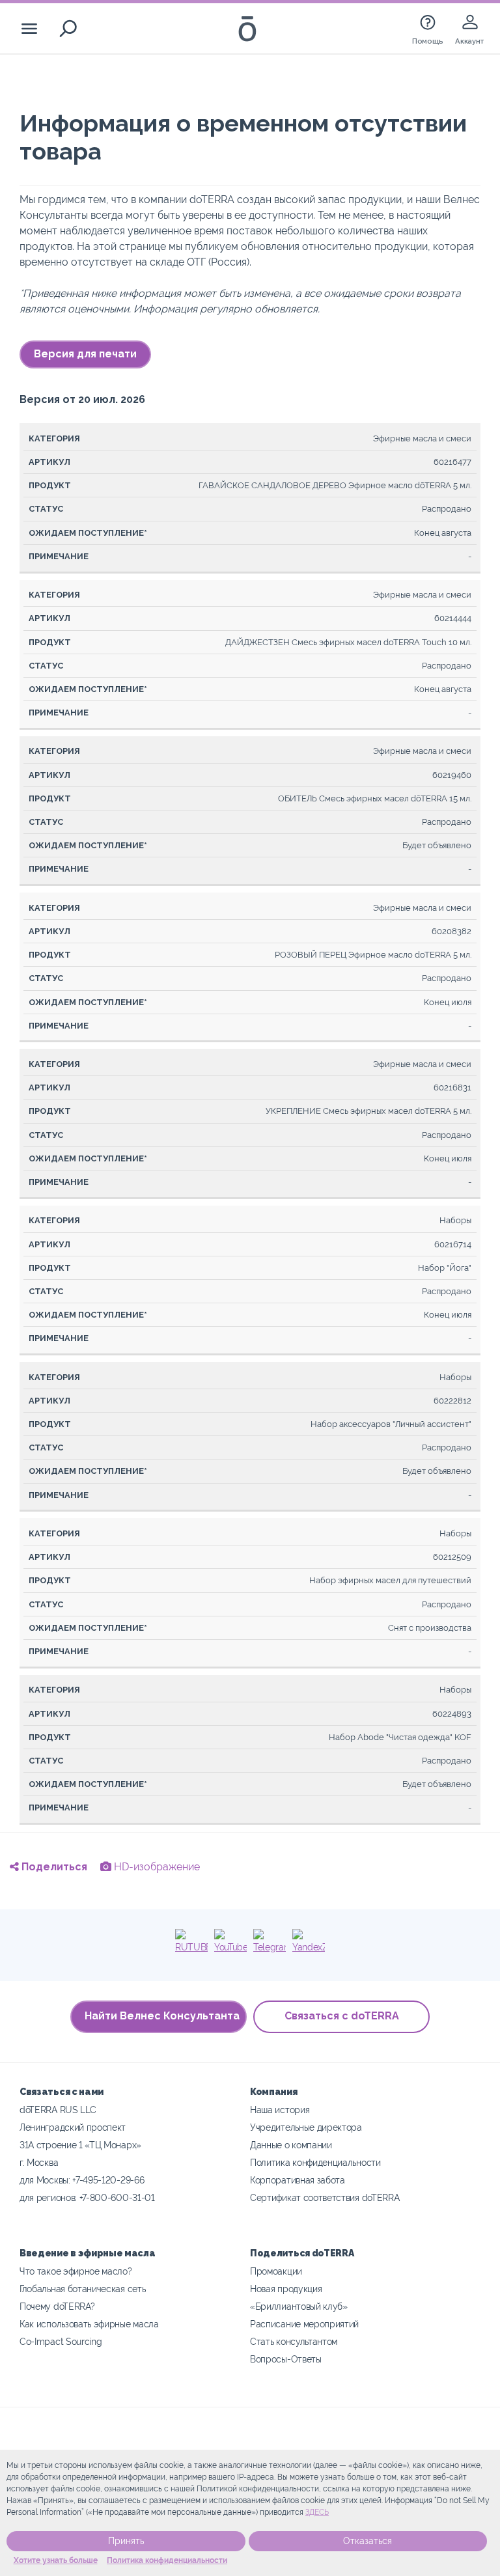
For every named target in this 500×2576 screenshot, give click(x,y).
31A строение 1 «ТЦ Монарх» (80, 2145)
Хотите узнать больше (56, 2560)
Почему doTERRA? (57, 2306)
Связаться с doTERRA (342, 2016)
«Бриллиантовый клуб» (299, 2306)
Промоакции (276, 2271)
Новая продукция (286, 2289)
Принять (126, 2541)
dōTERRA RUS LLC (58, 2110)
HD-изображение (156, 1867)
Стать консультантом (294, 2341)
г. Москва (39, 2162)
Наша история (280, 2110)
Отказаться (368, 2541)
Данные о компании (291, 2145)
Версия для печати (85, 354)
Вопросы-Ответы (286, 2359)
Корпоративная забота (298, 2180)
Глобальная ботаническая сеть (82, 2289)
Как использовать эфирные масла (89, 2324)
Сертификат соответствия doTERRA (325, 2197)
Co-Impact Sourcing (61, 2341)
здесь (317, 2512)
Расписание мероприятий (304, 2324)
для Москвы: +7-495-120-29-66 (82, 2180)
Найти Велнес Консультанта (162, 2016)
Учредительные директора (306, 2127)
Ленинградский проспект (73, 2127)
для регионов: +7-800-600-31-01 (87, 2197)
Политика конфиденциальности (167, 2560)
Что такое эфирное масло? (76, 2271)
